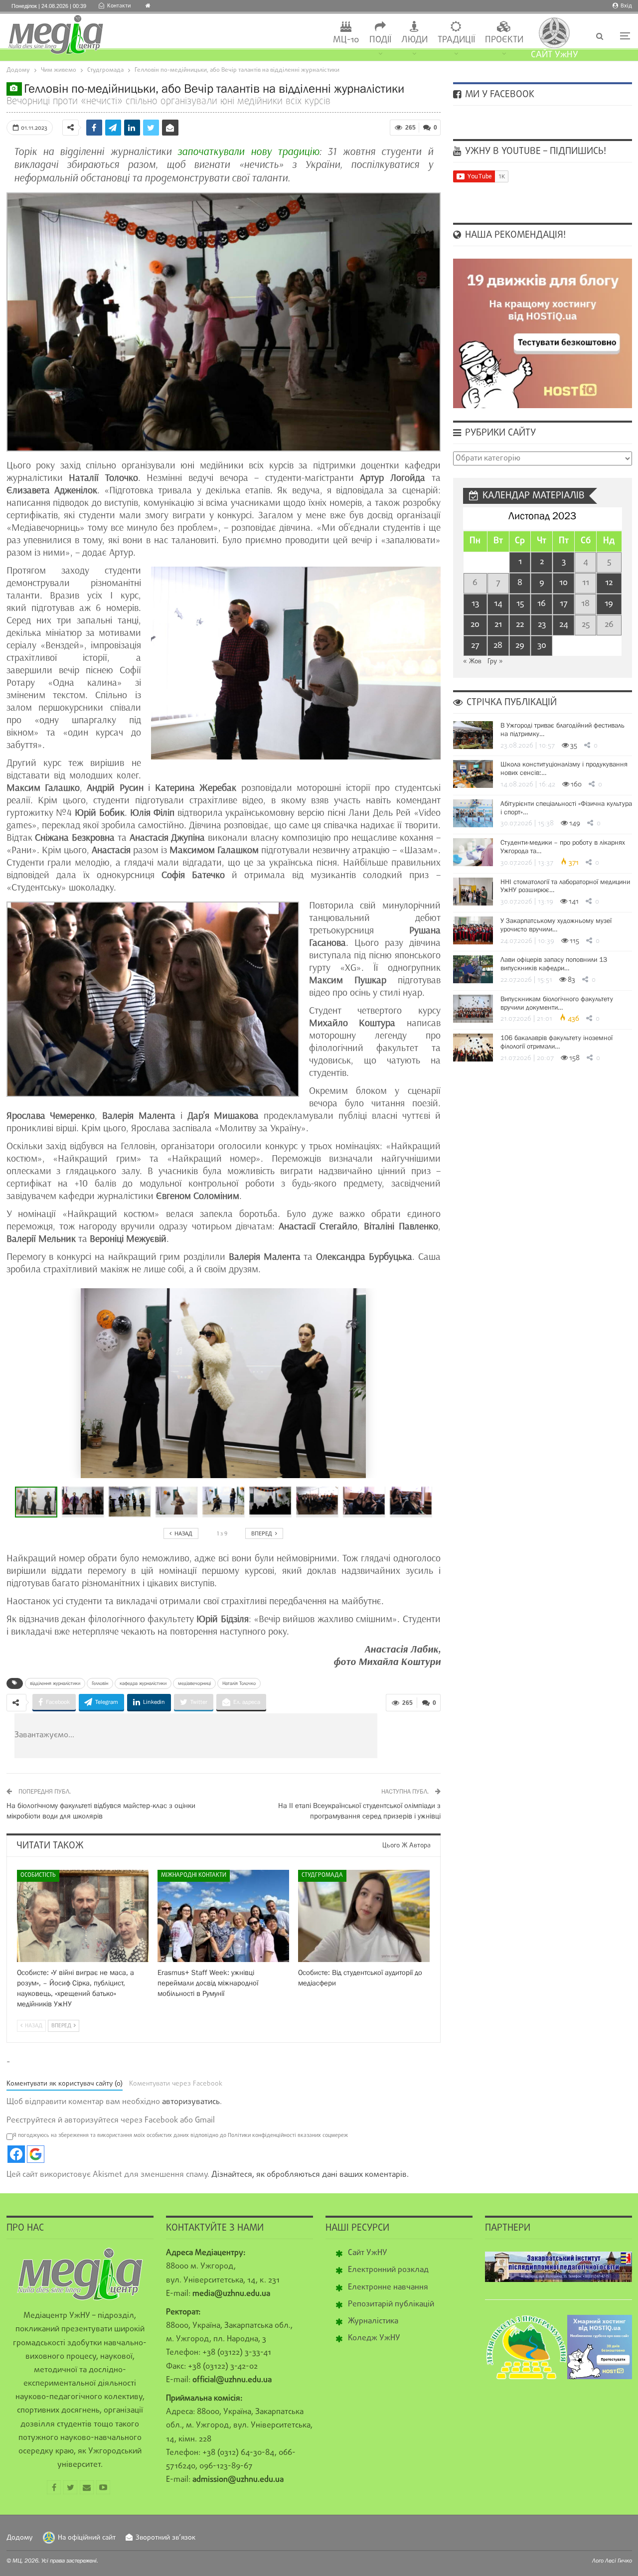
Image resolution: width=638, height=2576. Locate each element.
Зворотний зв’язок (165, 2538)
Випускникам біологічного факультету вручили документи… (557, 1003)
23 (542, 625)
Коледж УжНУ (374, 2338)
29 (520, 646)
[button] (85, 1502)
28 (498, 646)
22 (520, 625)
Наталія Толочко (239, 1683)
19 (609, 604)
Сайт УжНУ (368, 2253)
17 (564, 604)
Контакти (119, 6)
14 (498, 604)
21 (498, 625)
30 (542, 646)
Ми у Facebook (498, 95)
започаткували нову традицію (248, 152)
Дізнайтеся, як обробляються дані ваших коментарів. (310, 2175)
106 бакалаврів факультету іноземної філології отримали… (557, 1042)
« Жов (472, 662)
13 (475, 604)
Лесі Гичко (619, 2561)
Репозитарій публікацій (391, 2304)
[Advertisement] (256, 1736)
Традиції (456, 40)
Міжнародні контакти (194, 1875)
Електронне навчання (388, 2287)
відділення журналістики (55, 1683)
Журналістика (373, 2321)
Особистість (38, 1875)
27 (475, 646)
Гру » (495, 662)
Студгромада (322, 1875)
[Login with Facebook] (16, 2154)
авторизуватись (191, 2102)
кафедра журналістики (143, 1683)
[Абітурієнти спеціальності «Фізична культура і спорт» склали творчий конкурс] (473, 813)
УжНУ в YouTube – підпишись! (534, 152)
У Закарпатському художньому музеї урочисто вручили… (556, 925)
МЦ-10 (346, 40)
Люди (414, 40)
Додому (20, 2538)
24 (564, 625)
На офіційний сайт (87, 2538)
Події (380, 40)
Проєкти (504, 40)
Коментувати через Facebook (176, 2084)
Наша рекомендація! (514, 235)
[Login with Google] (36, 2154)
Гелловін (100, 1683)
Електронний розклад (388, 2270)
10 (563, 583)
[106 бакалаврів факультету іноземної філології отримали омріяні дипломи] (473, 1048)
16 (542, 604)
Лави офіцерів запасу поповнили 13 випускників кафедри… (554, 964)
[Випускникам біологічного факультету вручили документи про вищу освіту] (473, 1009)
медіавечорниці (194, 1683)
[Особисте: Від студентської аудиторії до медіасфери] (364, 1916)
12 (609, 583)
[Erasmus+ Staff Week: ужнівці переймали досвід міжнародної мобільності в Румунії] (223, 1916)
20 (475, 625)
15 (520, 604)
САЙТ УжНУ (555, 55)
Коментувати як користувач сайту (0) (65, 2084)
